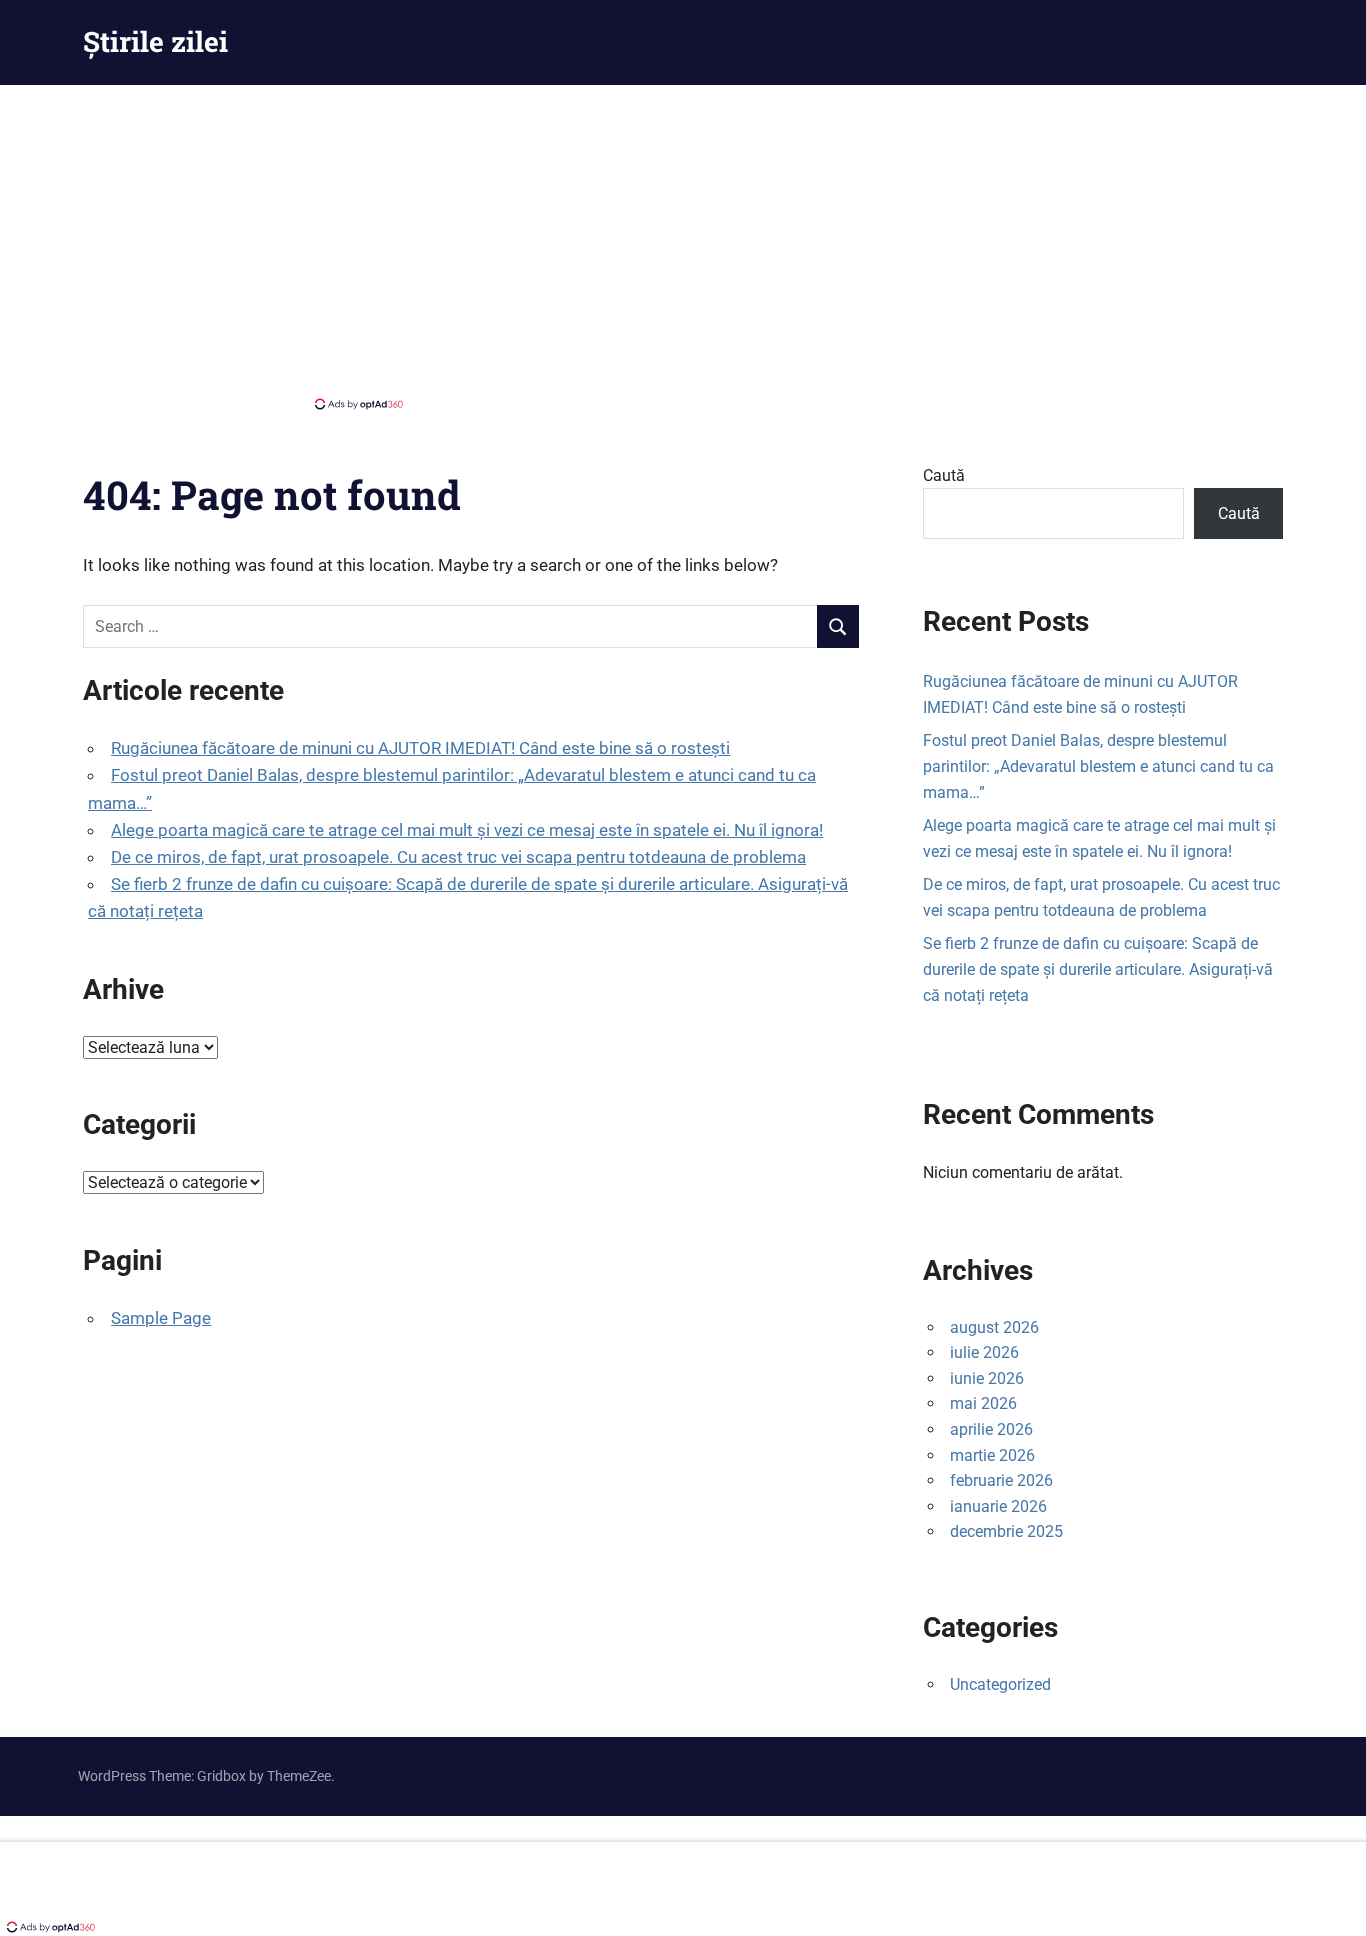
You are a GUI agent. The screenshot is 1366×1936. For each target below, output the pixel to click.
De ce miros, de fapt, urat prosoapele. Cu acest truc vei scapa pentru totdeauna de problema (458, 857)
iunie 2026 (987, 1378)
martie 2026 (992, 1455)
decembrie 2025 (1006, 1531)
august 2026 (994, 1327)
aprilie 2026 (991, 1429)
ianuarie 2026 (998, 1506)
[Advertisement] (683, 245)
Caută (944, 475)
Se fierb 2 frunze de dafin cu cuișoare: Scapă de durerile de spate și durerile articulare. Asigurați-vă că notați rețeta (1098, 969)
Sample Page (161, 1318)
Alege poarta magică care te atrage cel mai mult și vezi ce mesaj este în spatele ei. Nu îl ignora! (467, 830)
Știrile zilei (155, 41)
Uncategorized (1000, 1684)
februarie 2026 (1001, 1480)
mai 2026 (983, 1403)
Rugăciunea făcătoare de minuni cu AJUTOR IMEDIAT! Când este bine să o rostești (420, 748)
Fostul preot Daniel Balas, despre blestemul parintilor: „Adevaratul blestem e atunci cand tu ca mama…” (1098, 766)
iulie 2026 (984, 1352)
